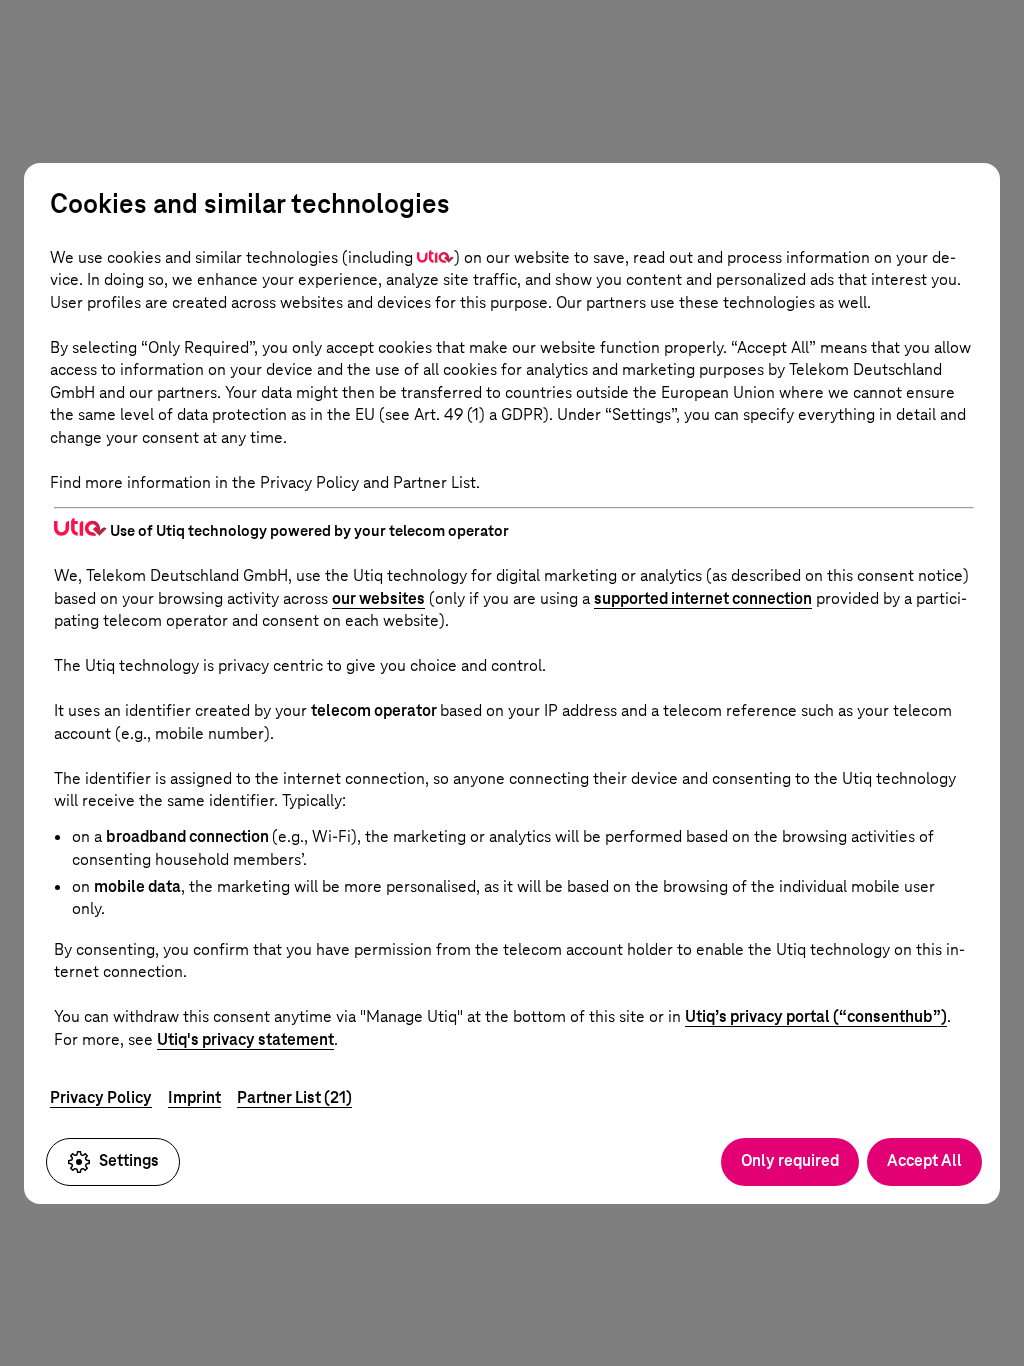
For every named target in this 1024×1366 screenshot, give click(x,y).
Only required (790, 1160)
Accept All (924, 1160)
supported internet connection (703, 598)
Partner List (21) (294, 1097)
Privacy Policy (101, 1097)
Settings (129, 1160)
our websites (378, 598)
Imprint (194, 1097)
